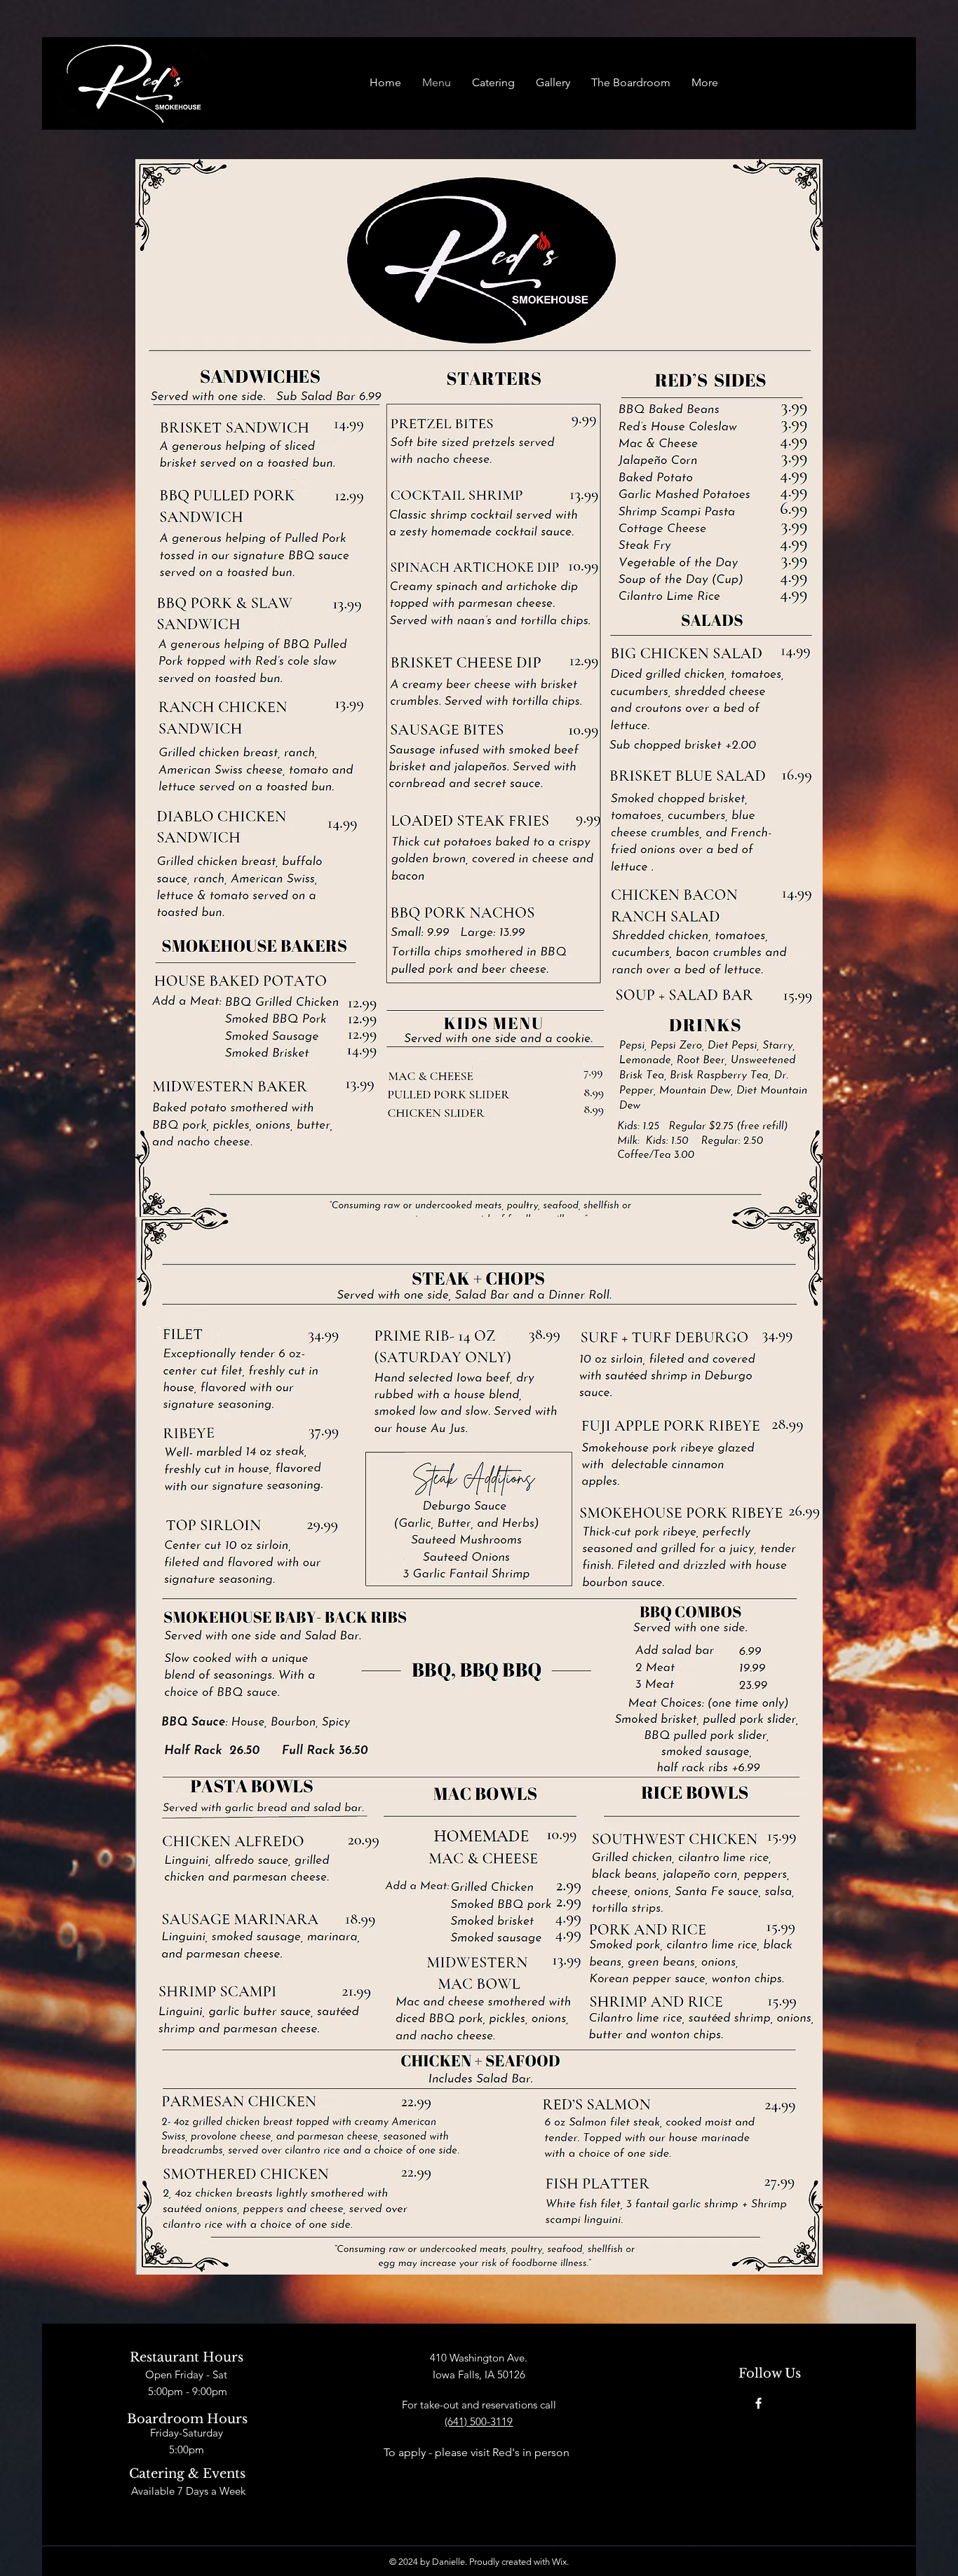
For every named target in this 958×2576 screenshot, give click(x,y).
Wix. (560, 2562)
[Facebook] (758, 2403)
